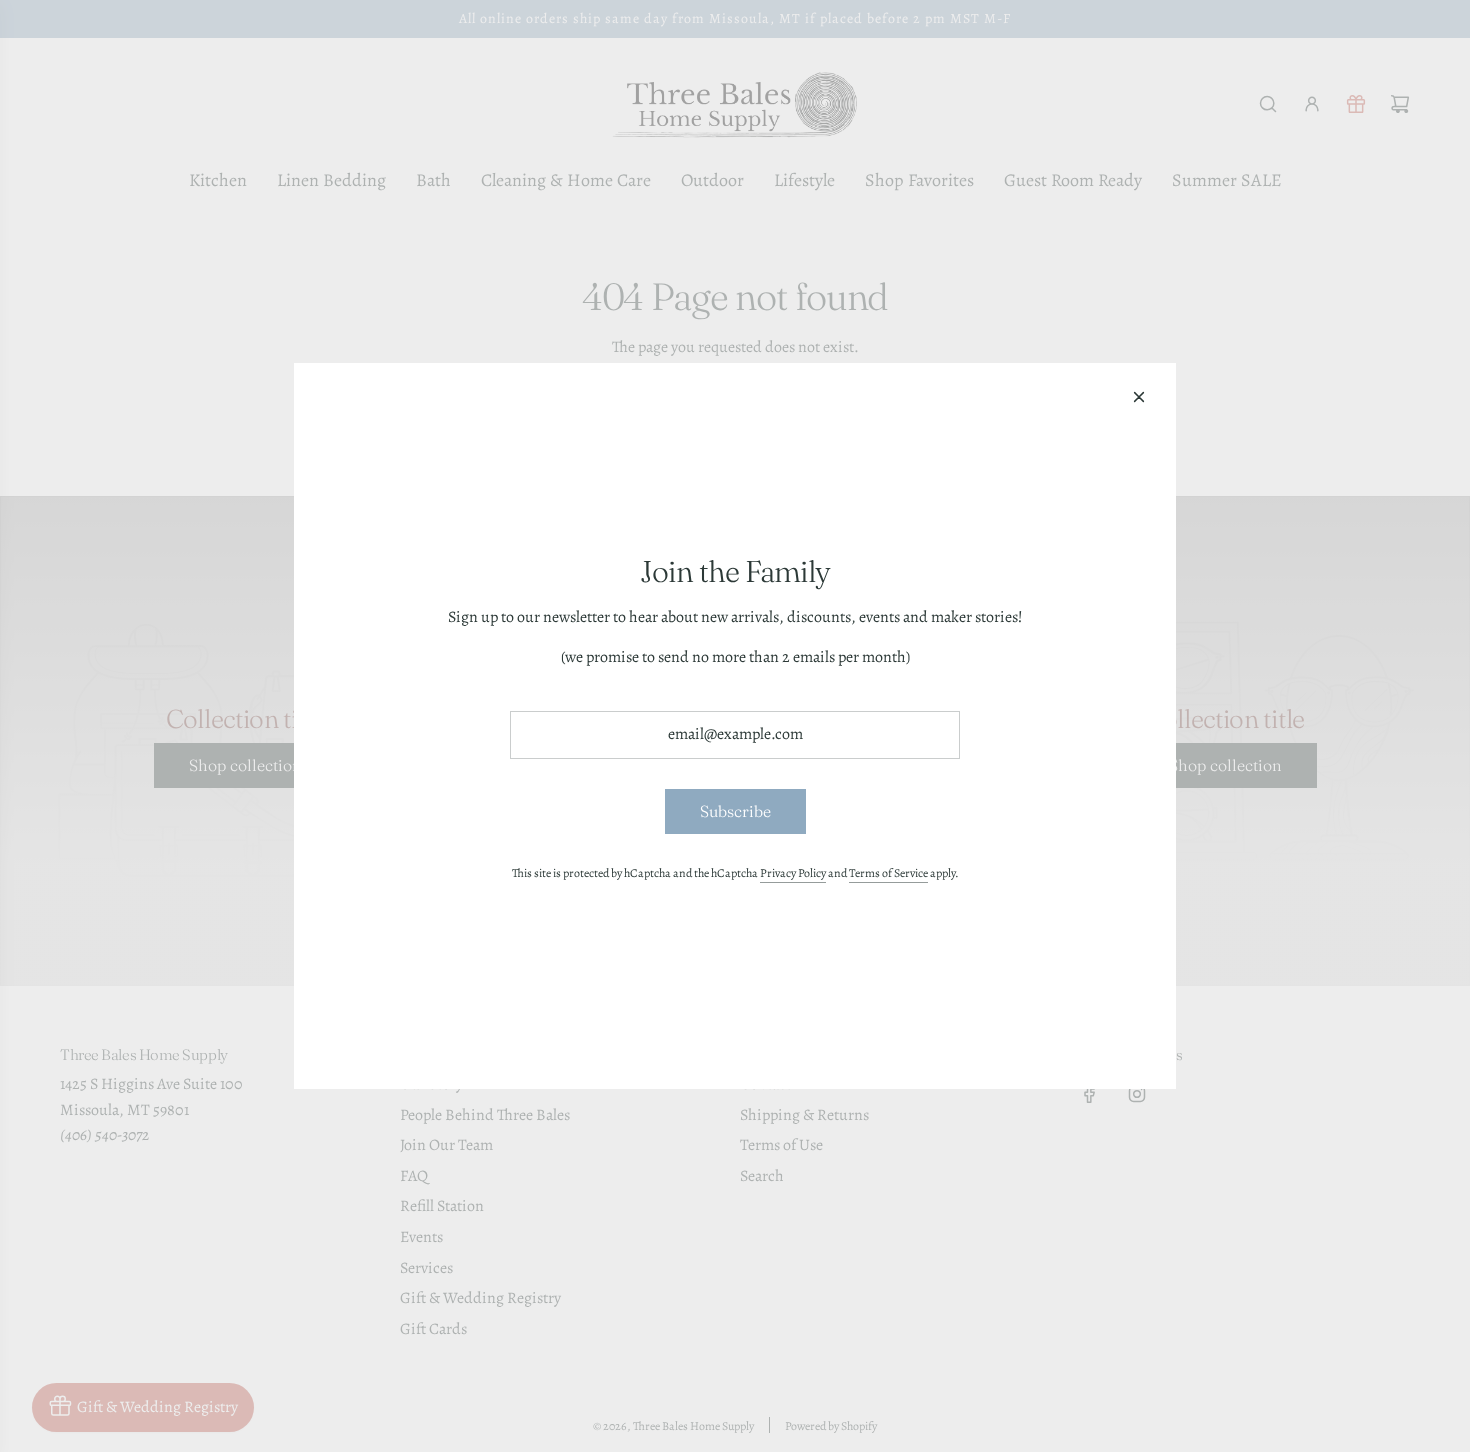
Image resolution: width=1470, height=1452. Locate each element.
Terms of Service (888, 873)
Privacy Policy (793, 873)
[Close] (1139, 397)
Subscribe (735, 811)
